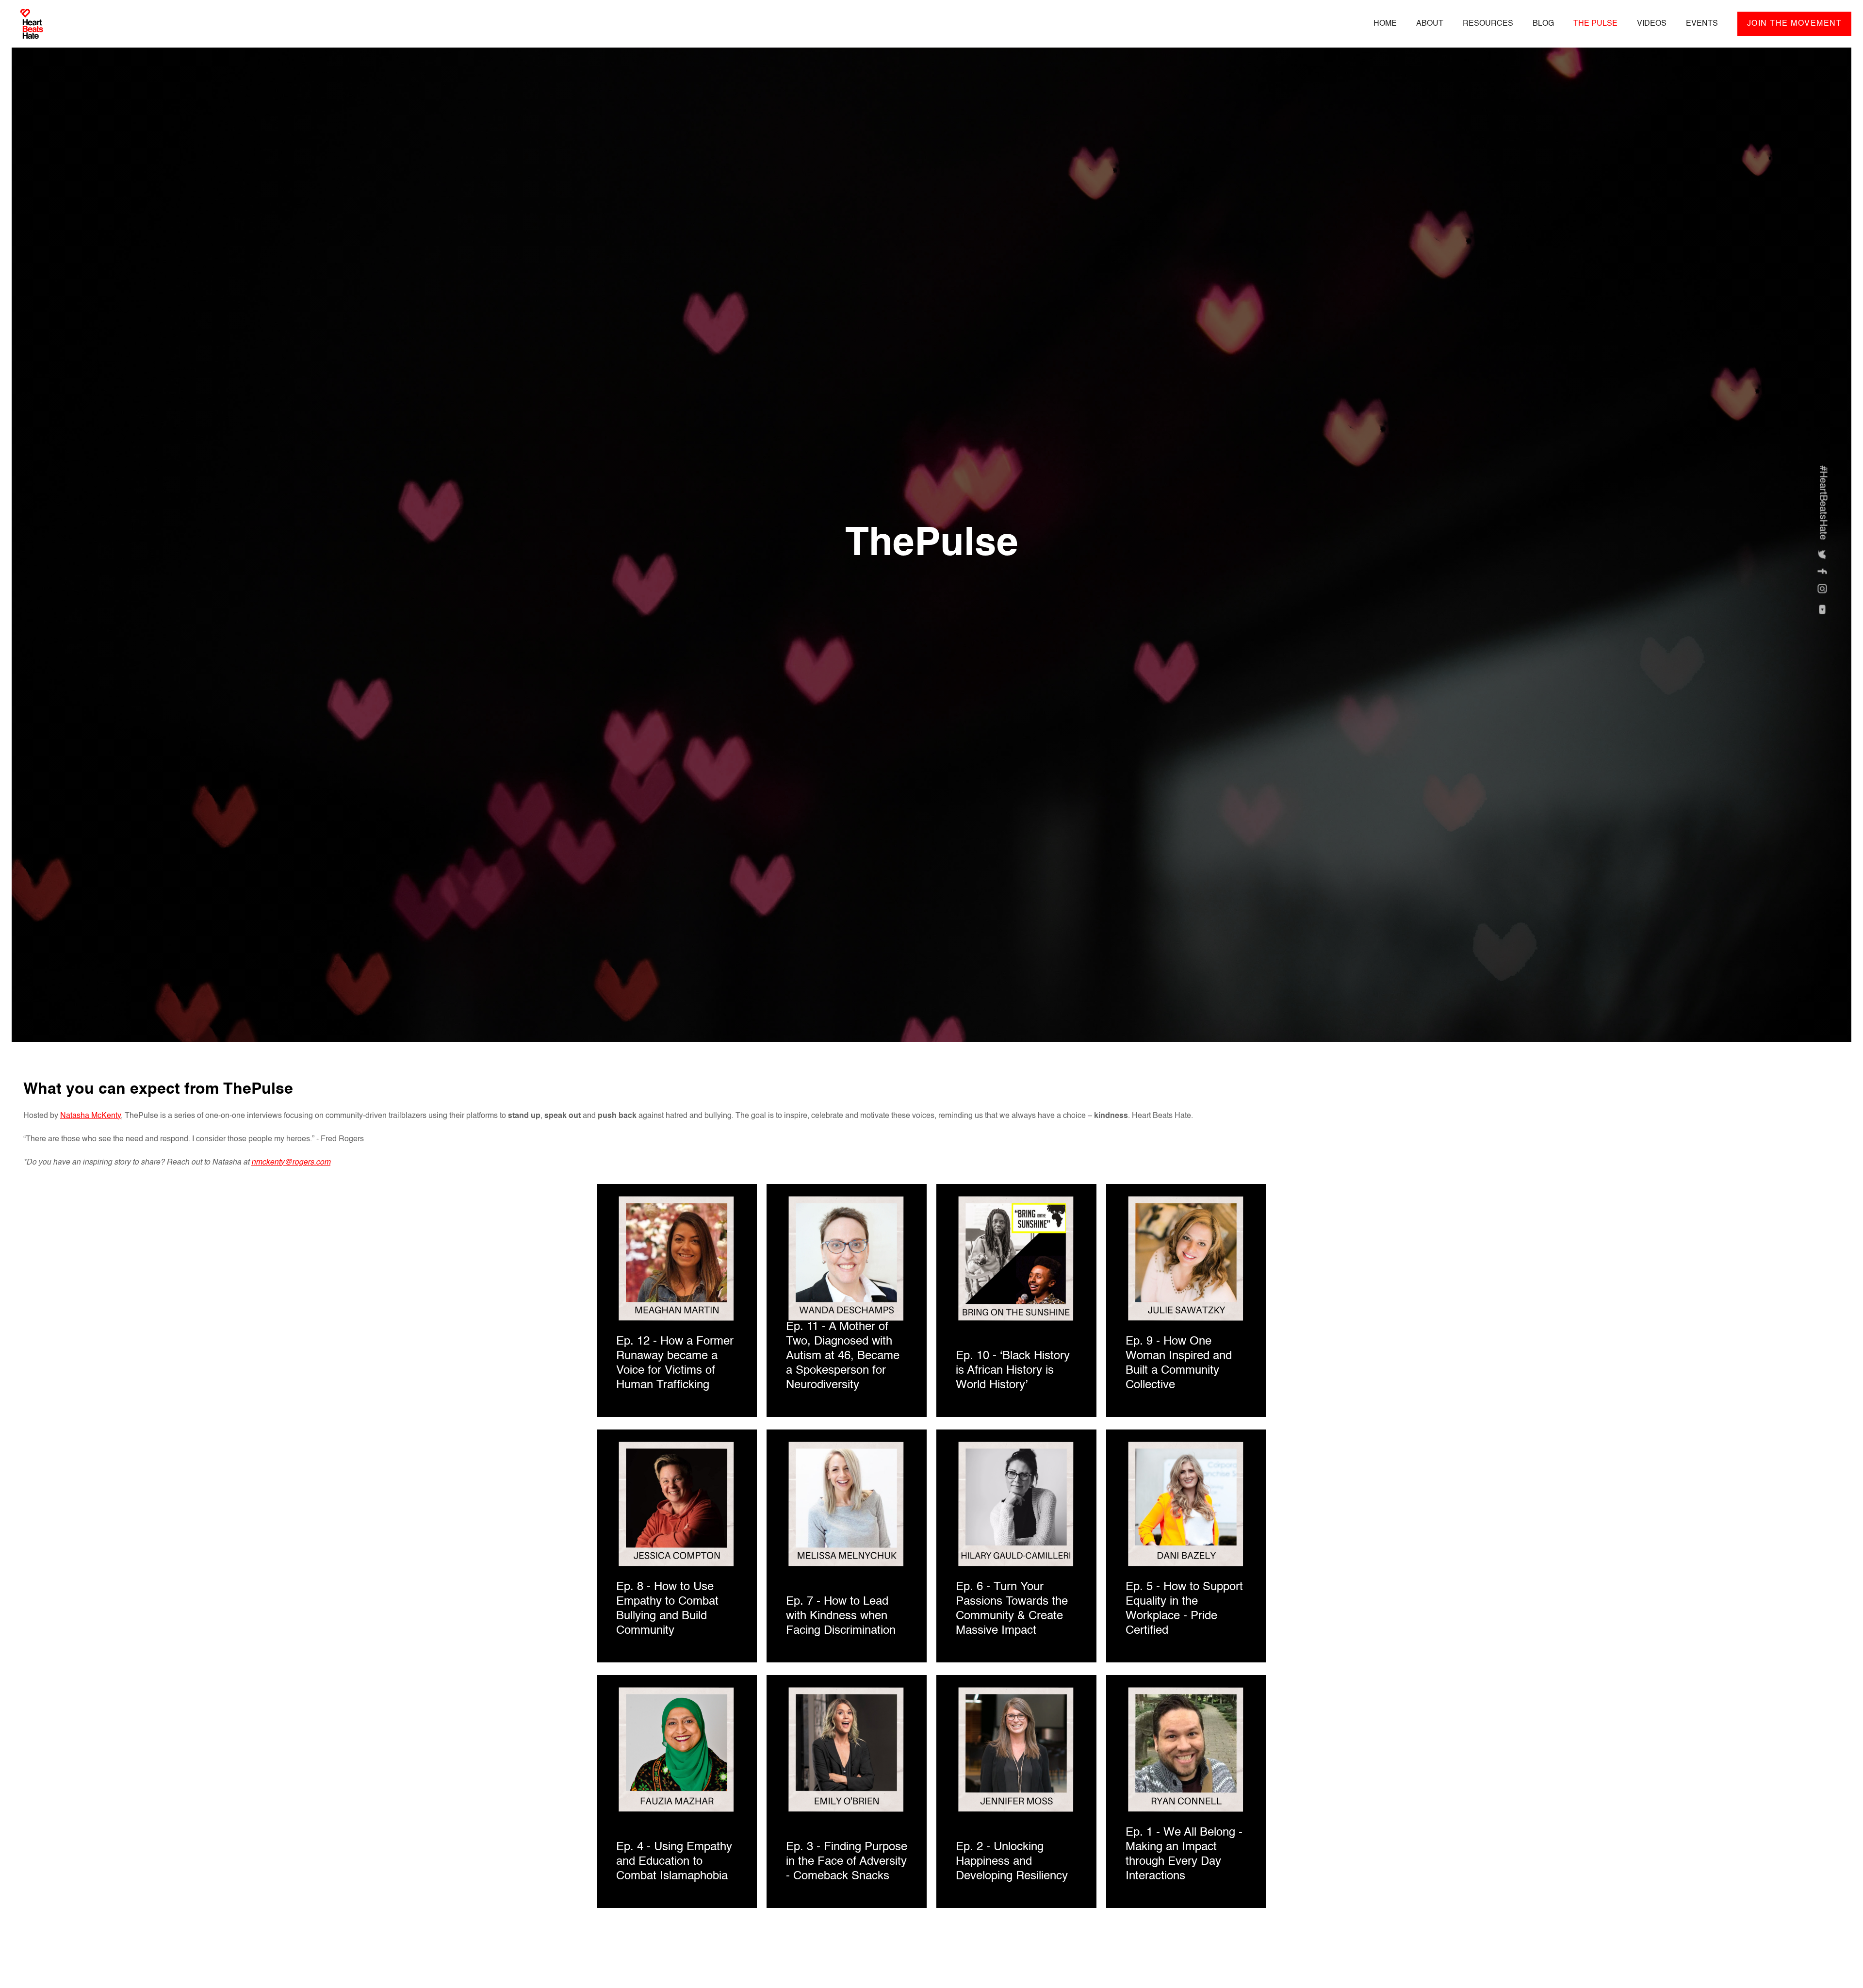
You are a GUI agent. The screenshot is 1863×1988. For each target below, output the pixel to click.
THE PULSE (1595, 24)
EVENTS (1702, 24)
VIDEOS (1652, 24)
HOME (1385, 24)
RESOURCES (1488, 24)
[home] (32, 28)
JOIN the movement (1795, 24)
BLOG (1543, 24)
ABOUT (1430, 24)
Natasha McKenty (90, 1116)
